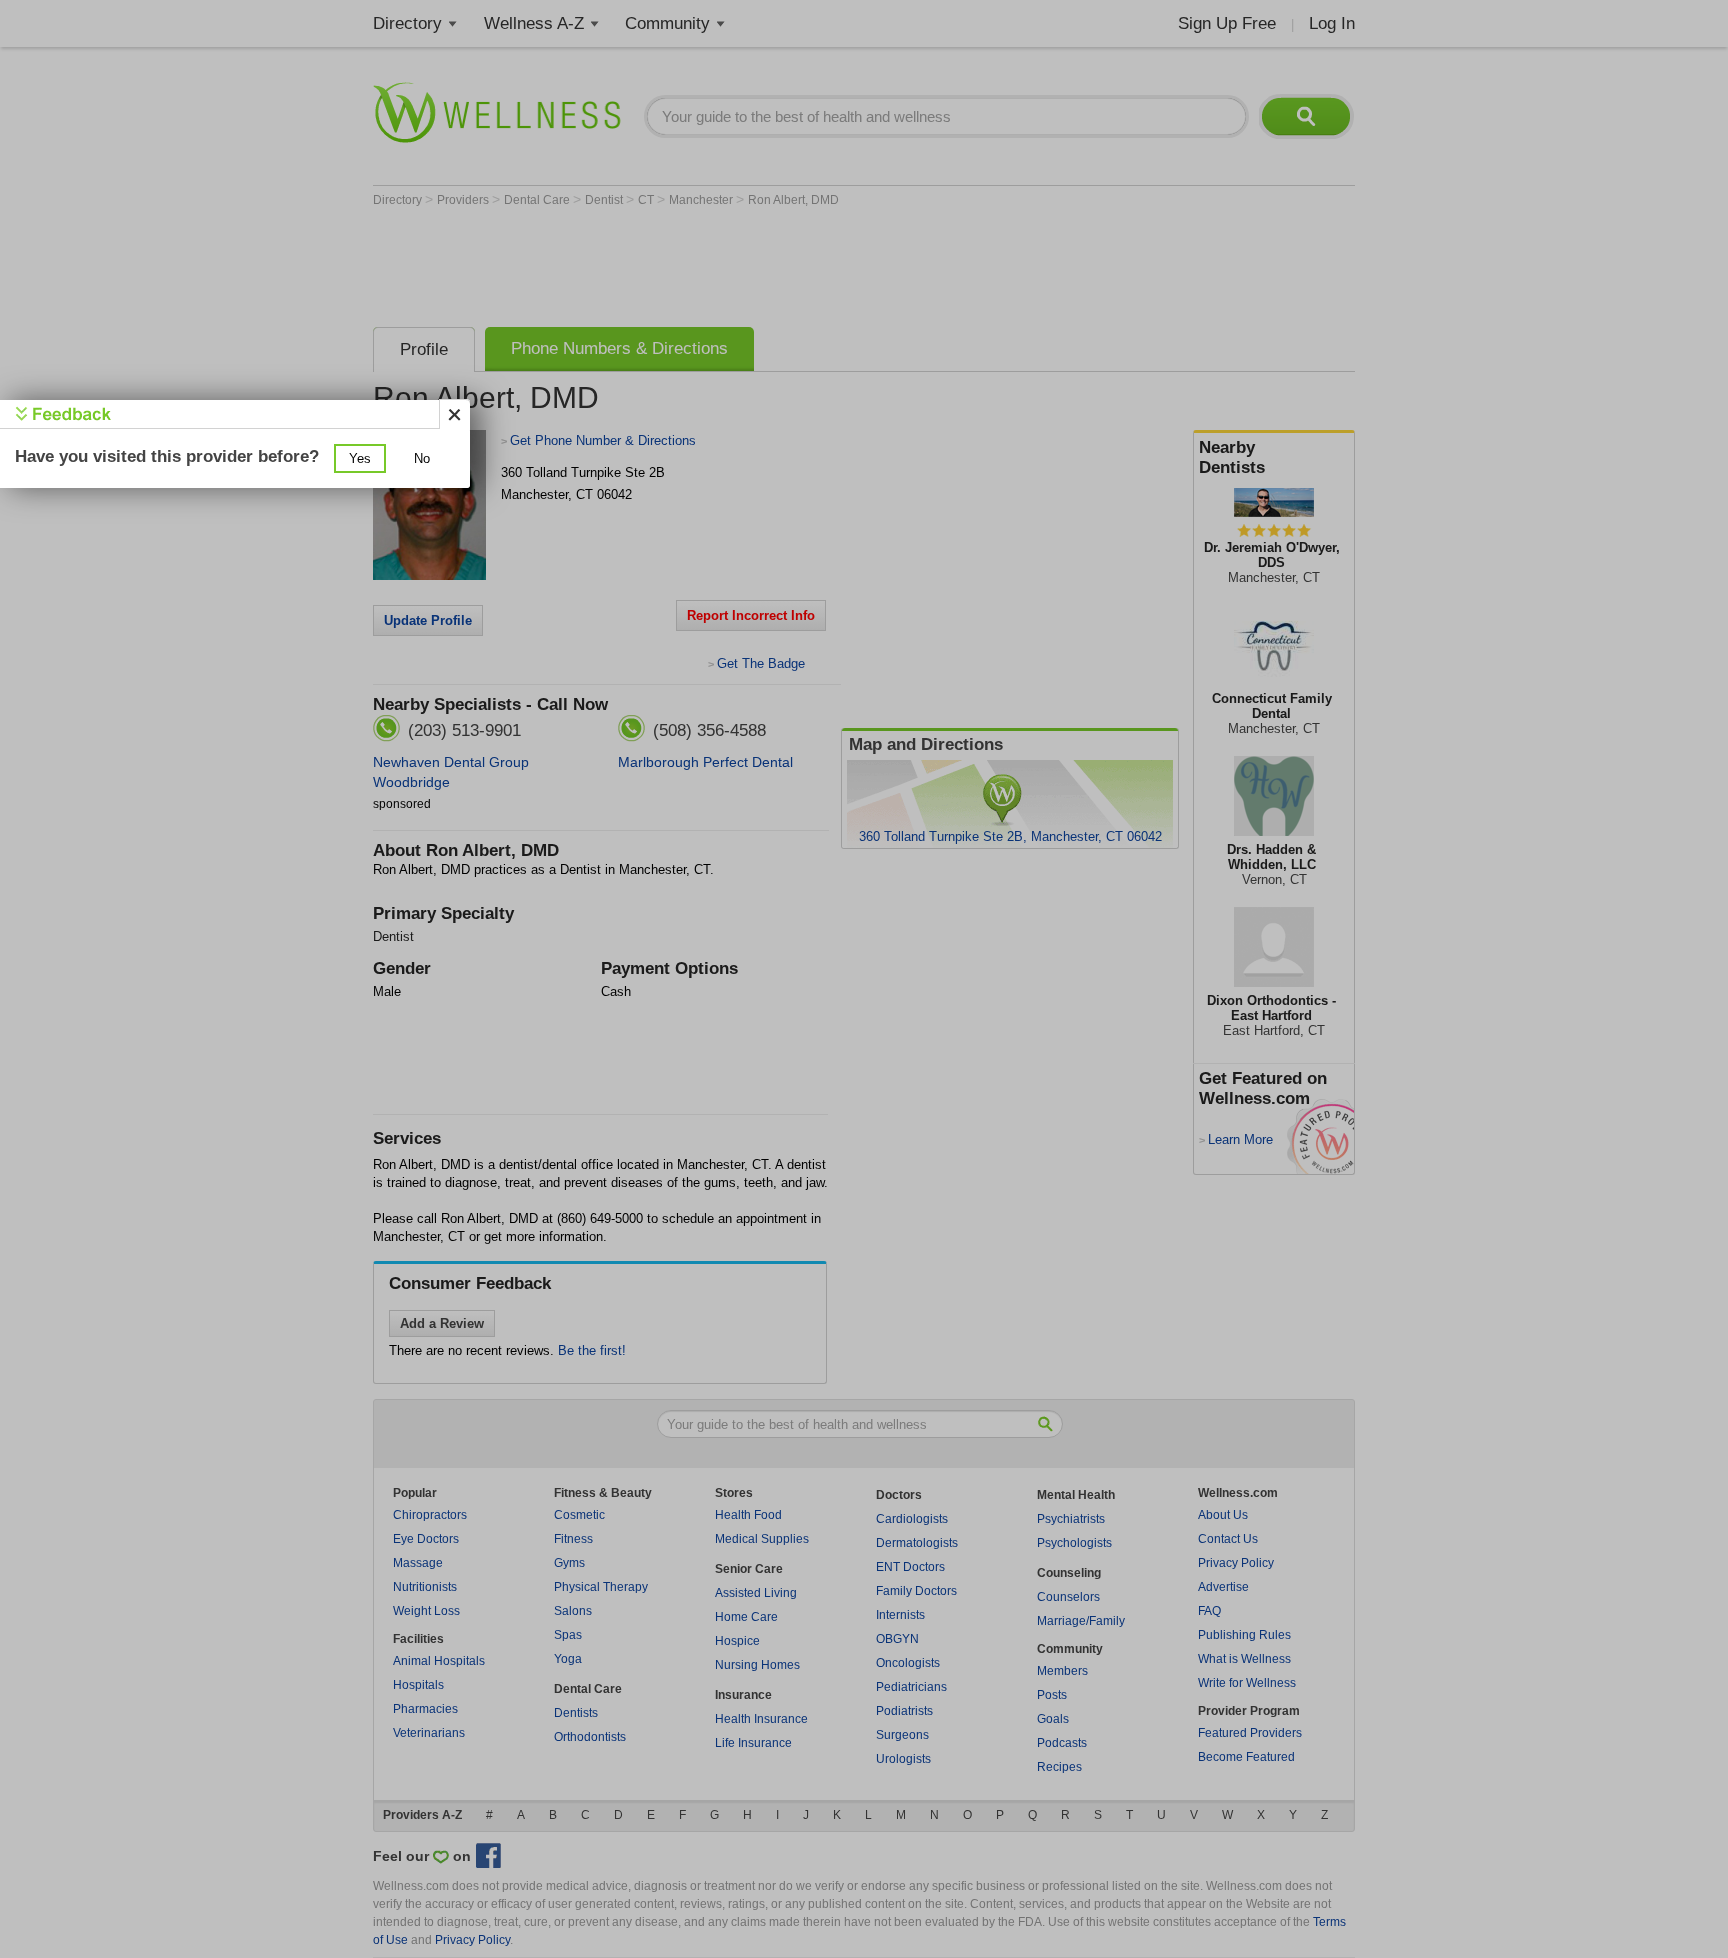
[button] (360, 458)
